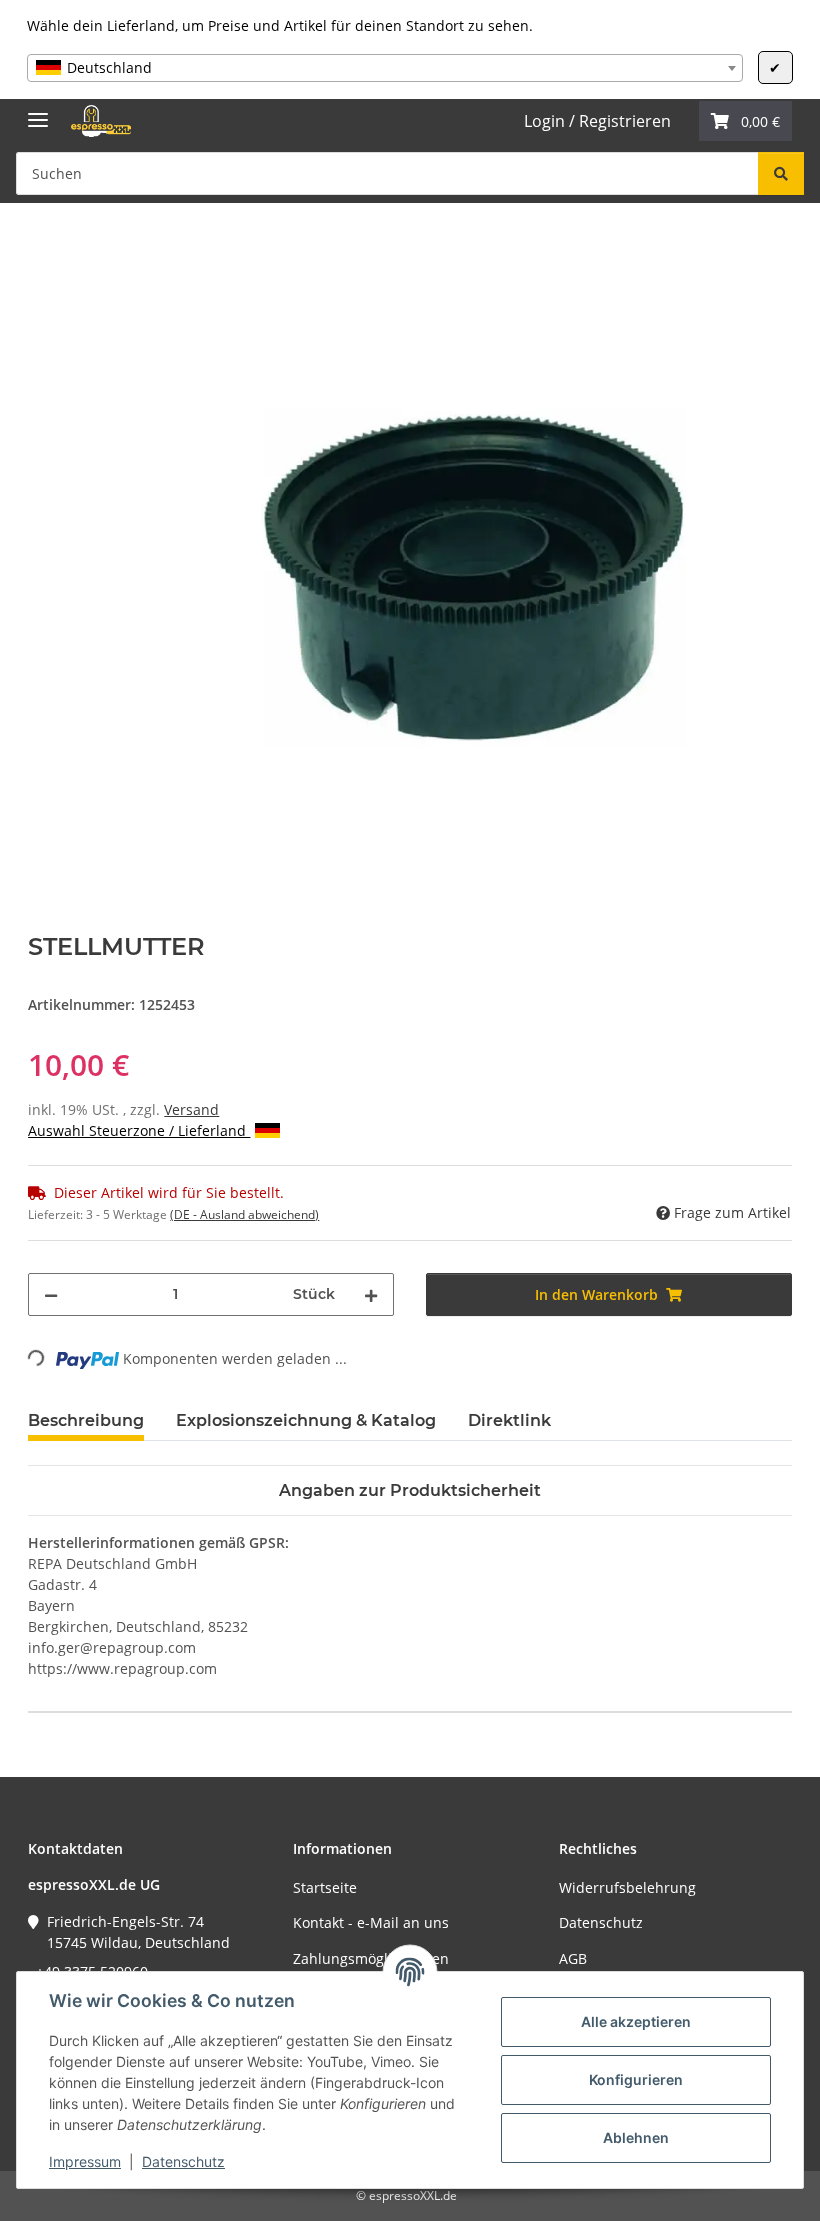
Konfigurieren (636, 2079)
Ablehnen (636, 2137)
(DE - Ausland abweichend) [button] (244, 1214)
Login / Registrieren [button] (597, 121)
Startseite (325, 1887)
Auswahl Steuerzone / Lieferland (139, 1130)
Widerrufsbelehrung (627, 1887)
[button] (745, 121)
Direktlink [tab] (509, 1420)
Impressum (85, 2161)
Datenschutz (183, 2161)
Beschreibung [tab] (86, 1420)
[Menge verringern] (51, 1294)
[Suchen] (781, 173)
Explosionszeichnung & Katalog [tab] (306, 1420)
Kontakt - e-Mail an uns (371, 1922)
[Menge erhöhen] (371, 1294)
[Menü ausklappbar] (38, 111)
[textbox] (384, 68)
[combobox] (384, 68)
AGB (573, 1958)
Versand (191, 1109)
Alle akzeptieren (636, 2021)
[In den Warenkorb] (44, 247)
